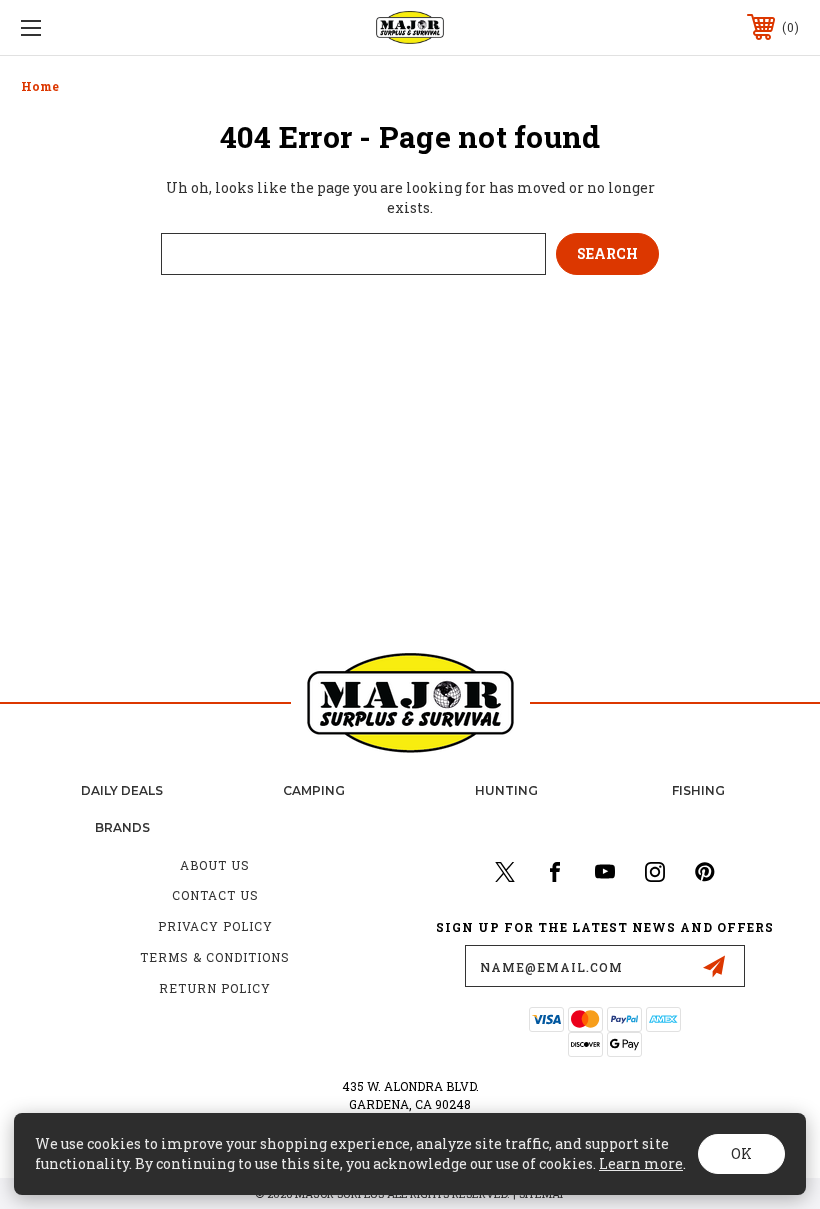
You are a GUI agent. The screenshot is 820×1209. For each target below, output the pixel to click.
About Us (215, 865)
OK (741, 1153)
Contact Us (215, 895)
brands (122, 827)
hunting (506, 790)
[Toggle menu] (99, 27)
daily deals (122, 790)
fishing (698, 790)
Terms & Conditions (215, 957)
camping (314, 790)
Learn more (641, 1163)
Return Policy (215, 988)
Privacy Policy (215, 926)
